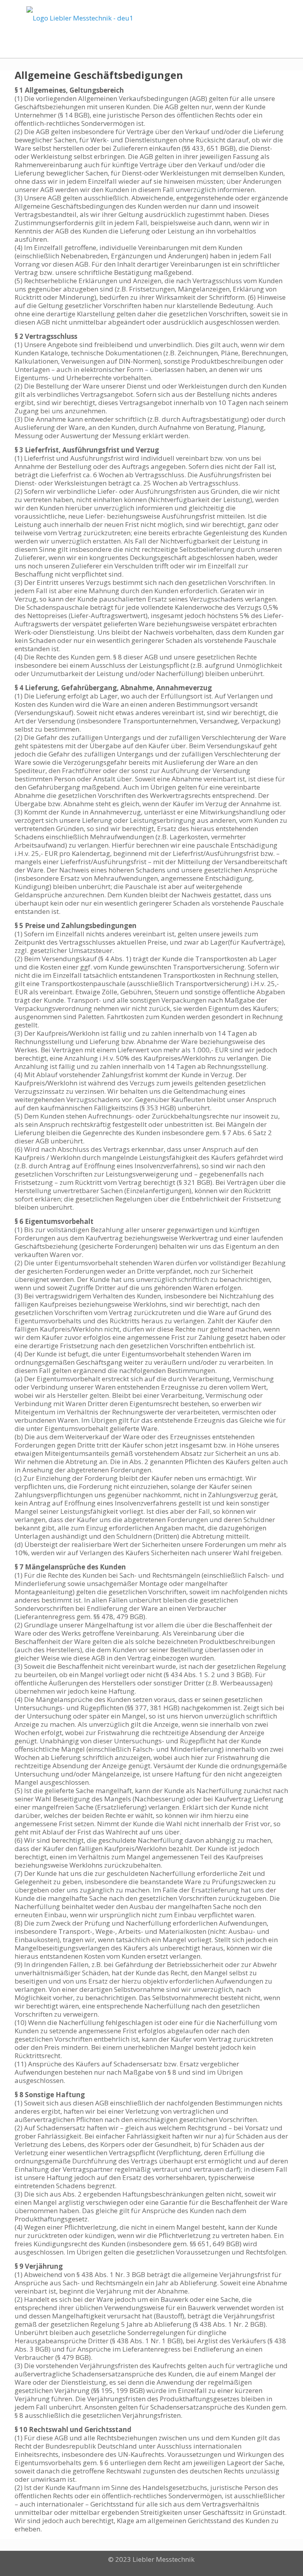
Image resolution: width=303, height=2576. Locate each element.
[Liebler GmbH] (80, 18)
